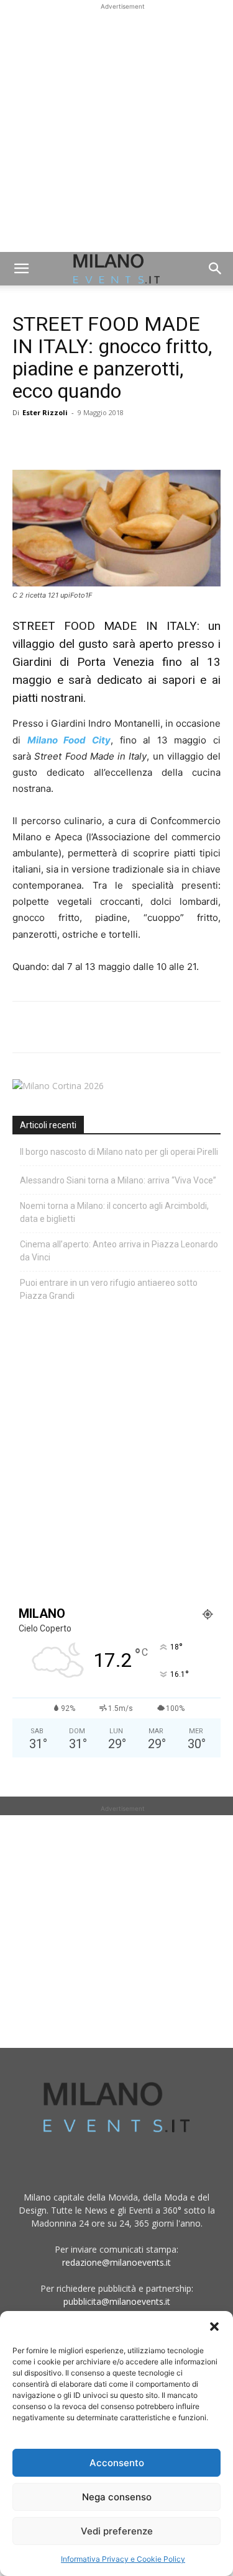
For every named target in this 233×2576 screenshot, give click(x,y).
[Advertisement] (116, 129)
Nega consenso (117, 2497)
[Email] (139, 441)
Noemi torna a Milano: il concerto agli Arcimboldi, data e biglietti (114, 1212)
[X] (53, 441)
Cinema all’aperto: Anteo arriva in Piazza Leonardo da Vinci (119, 1251)
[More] (168, 441)
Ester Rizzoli (45, 412)
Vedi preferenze (117, 2531)
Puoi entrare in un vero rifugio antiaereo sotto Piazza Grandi (109, 1289)
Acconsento (117, 2463)
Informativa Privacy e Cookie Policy (123, 2559)
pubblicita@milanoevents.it (117, 2301)
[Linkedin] (111, 441)
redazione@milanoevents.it (116, 2262)
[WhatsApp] (82, 441)
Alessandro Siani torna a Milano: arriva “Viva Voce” (118, 1180)
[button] (214, 2327)
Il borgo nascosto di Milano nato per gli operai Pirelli (119, 1152)
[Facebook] (25, 441)
